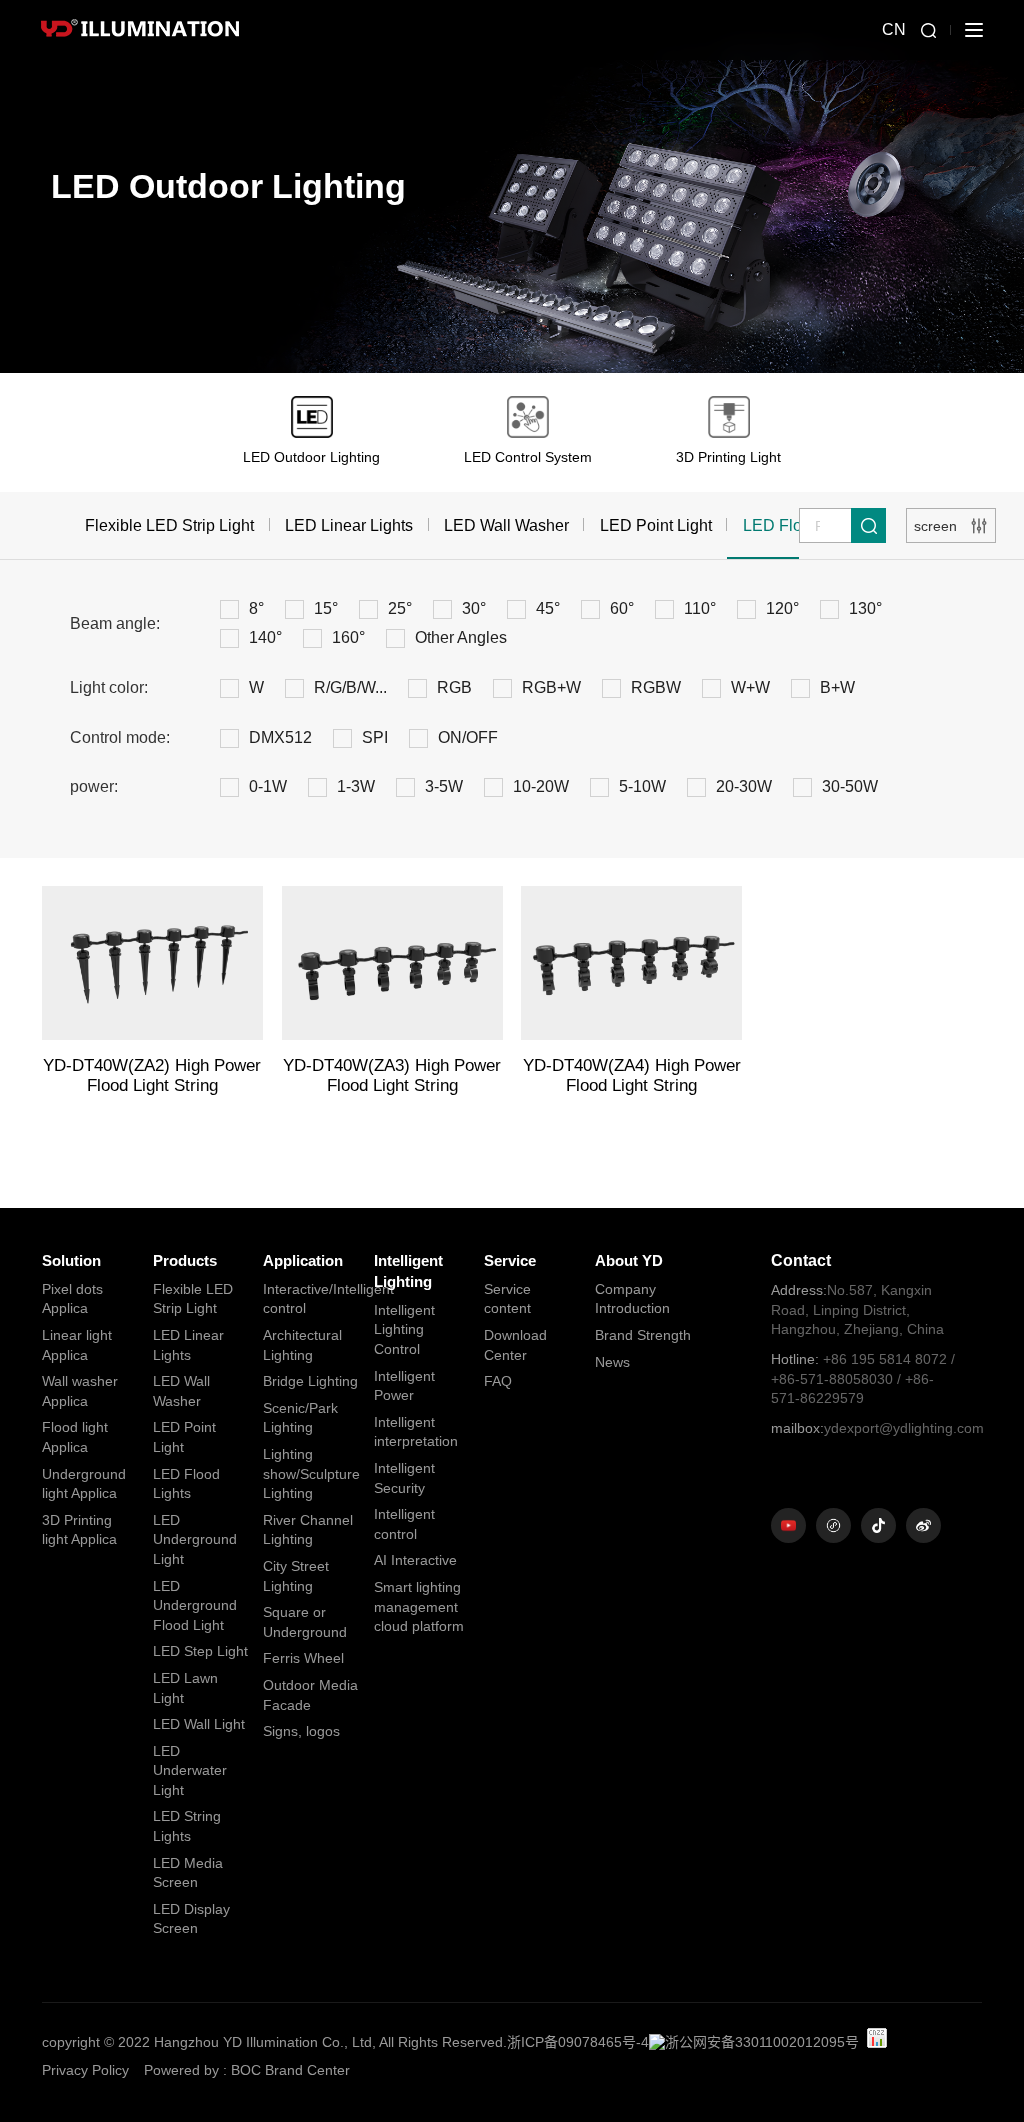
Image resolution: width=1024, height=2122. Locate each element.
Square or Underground (305, 1622)
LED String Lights (187, 1826)
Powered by (181, 2070)
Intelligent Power (404, 1386)
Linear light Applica (77, 1345)
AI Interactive (415, 1560)
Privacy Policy (85, 2070)
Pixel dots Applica (72, 1299)
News (612, 1362)
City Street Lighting (296, 1576)
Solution (71, 1260)
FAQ (498, 1381)
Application (303, 1260)
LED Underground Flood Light (195, 1605)
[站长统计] (877, 2038)
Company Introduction (632, 1299)
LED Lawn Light (185, 1688)
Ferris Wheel (303, 1658)
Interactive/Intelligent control (311, 1299)
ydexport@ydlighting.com (866, 1428)
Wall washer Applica (80, 1391)
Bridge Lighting (310, 1381)
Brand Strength (643, 1335)
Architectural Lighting (302, 1345)
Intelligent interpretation (416, 1432)
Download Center (515, 1345)
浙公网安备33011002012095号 (762, 2042)
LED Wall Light (199, 1724)
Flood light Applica (75, 1437)
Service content (507, 1299)
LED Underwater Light (190, 1770)
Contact (801, 1260)
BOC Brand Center (290, 2070)
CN (894, 29)
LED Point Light (656, 525)
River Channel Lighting (308, 1530)
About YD (629, 1260)
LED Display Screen (191, 1919)
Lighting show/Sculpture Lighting (311, 1473)
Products (185, 1260)
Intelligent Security (404, 1478)
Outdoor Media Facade (310, 1695)
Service (510, 1260)
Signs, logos (301, 1731)
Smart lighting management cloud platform (419, 1606)
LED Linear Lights (349, 525)
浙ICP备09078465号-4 (578, 2042)
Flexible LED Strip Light (169, 525)
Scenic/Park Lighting (300, 1418)
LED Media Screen (188, 1873)
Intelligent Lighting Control (404, 1329)
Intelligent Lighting (408, 1271)
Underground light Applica (84, 1484)
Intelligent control (404, 1524)
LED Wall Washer (506, 525)
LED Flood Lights (186, 1484)
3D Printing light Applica (79, 1530)
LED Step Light (200, 1651)
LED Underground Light (195, 1539)
